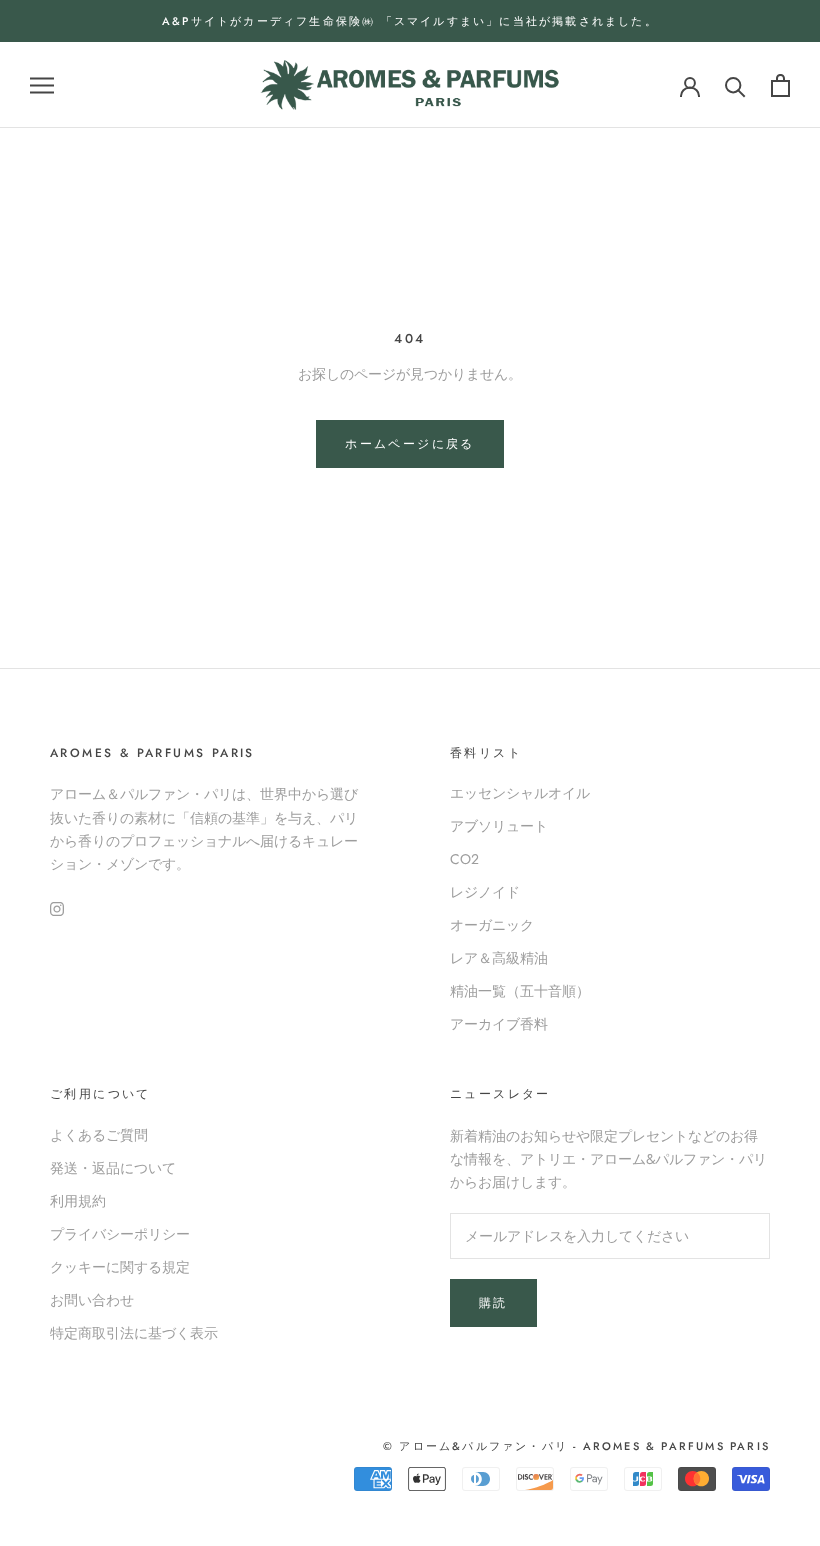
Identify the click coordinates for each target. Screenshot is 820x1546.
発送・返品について (113, 1168)
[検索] (735, 85)
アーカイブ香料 (499, 1024)
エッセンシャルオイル (520, 793)
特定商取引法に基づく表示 (134, 1333)
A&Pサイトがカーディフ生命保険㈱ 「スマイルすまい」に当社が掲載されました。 (410, 21)
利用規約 (78, 1201)
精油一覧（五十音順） (520, 991)
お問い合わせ (92, 1300)
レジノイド (485, 892)
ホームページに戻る (410, 444)
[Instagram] (57, 907)
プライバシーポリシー (120, 1234)
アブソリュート (499, 826)
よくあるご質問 (99, 1135)
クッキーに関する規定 (120, 1267)
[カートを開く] (780, 85)
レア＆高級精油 (499, 958)
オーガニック (492, 925)
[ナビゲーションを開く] (42, 85)
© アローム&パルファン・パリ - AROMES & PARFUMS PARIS (576, 1446)
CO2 (464, 859)
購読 (493, 1303)
